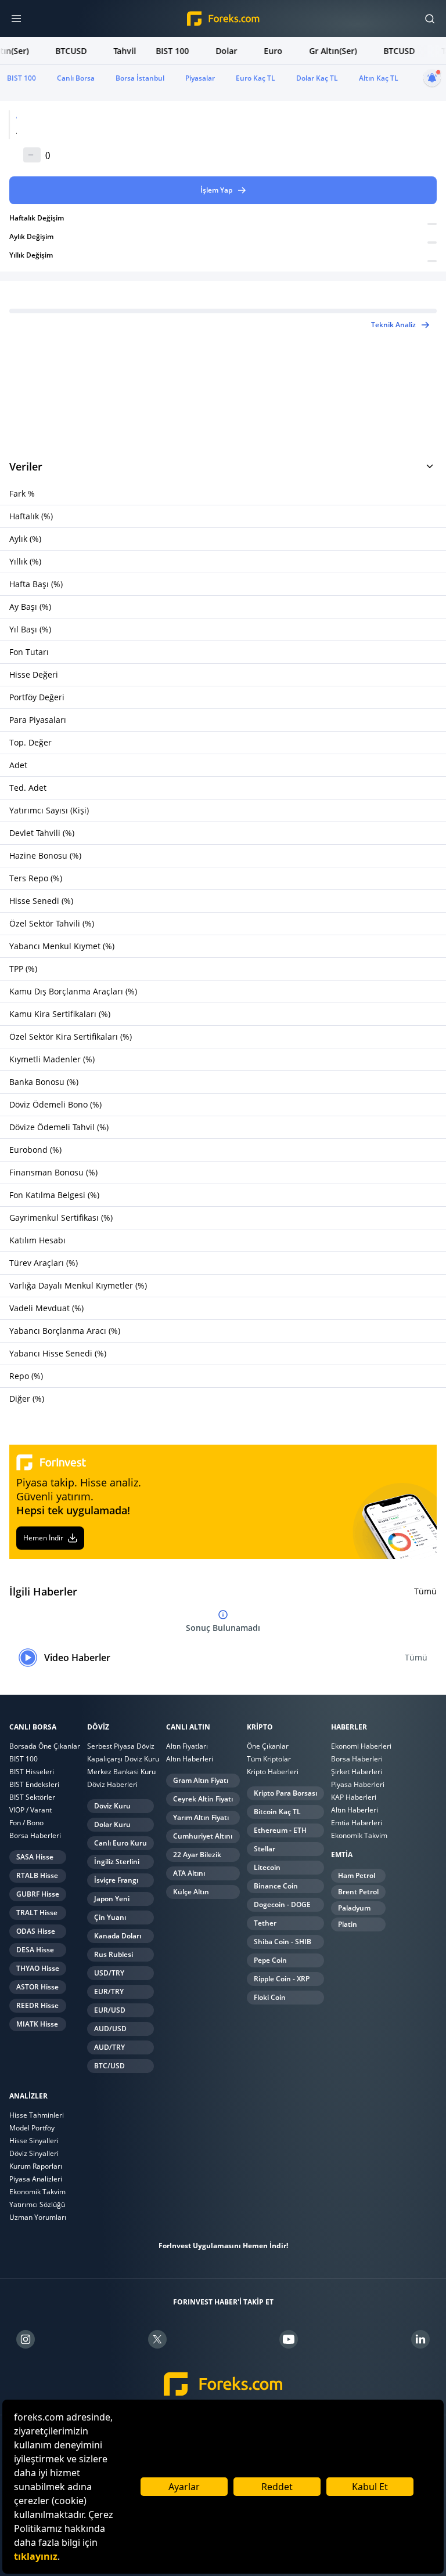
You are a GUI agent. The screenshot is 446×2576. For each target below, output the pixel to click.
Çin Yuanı (110, 1917)
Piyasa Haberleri (358, 1784)
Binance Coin (276, 1886)
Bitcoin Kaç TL (277, 1812)
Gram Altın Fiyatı (201, 1780)
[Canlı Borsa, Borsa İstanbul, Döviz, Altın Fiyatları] (223, 2384)
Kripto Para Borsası (285, 1793)
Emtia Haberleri (357, 1823)
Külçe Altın (191, 1892)
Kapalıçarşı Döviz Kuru (123, 1759)
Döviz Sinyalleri (34, 2153)
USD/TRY (109, 1973)
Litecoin (267, 1867)
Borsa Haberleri (35, 1835)
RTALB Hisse (37, 1875)
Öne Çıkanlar (268, 1746)
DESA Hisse (35, 1950)
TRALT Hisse (37, 1913)
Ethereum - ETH (280, 1830)
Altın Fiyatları (187, 1746)
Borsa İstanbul (140, 78)
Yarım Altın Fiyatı (201, 1817)
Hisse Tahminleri (37, 2115)
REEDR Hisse (37, 2005)
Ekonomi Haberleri (361, 1746)
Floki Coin (270, 1997)
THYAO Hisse (38, 1968)
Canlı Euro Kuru (121, 1843)
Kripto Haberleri (273, 1772)
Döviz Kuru (112, 1806)
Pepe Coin (270, 1960)
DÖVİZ (98, 1727)
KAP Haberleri (354, 1797)
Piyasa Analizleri (36, 2179)
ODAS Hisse (36, 1931)
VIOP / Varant (30, 1810)
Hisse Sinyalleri (34, 2141)
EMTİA (342, 1855)
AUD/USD (110, 2029)
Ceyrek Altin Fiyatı (203, 1799)
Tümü (425, 1591)
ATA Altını (189, 1873)
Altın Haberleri (190, 1759)
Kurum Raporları (36, 2166)
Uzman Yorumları (38, 2217)
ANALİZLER (28, 2096)
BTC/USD (109, 2066)
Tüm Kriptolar (269, 1759)
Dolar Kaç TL (317, 78)
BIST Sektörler (32, 1797)
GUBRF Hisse (38, 1894)
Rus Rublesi (114, 1954)
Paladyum (354, 1908)
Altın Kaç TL (379, 78)
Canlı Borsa (76, 78)
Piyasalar (200, 78)
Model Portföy (32, 2128)
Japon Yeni (112, 1899)
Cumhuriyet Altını (203, 1836)
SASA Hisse (35, 1857)
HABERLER (349, 1727)
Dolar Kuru (112, 1824)
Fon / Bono (26, 1823)
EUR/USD (110, 2010)
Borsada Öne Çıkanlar (45, 1746)
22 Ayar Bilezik (197, 1855)
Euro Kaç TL (256, 78)
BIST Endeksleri (34, 1784)
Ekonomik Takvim (359, 1835)
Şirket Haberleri (357, 1772)
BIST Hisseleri (32, 1772)
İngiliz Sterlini (117, 1862)
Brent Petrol (358, 1892)
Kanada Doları (118, 1936)
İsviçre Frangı (116, 1880)
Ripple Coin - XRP (282, 1979)
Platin (348, 1924)
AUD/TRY (109, 2047)
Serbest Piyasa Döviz (121, 1746)
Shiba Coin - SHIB (283, 1942)
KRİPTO (260, 1727)
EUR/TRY (109, 1991)
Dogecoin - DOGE (282, 1904)
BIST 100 (21, 78)
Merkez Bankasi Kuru (121, 1772)
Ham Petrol (357, 1875)
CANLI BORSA (33, 1727)
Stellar (265, 1849)
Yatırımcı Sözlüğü (37, 2204)
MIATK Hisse (37, 2024)
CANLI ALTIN (188, 1727)
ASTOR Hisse (37, 1987)
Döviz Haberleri (112, 1784)
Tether (265, 1923)
